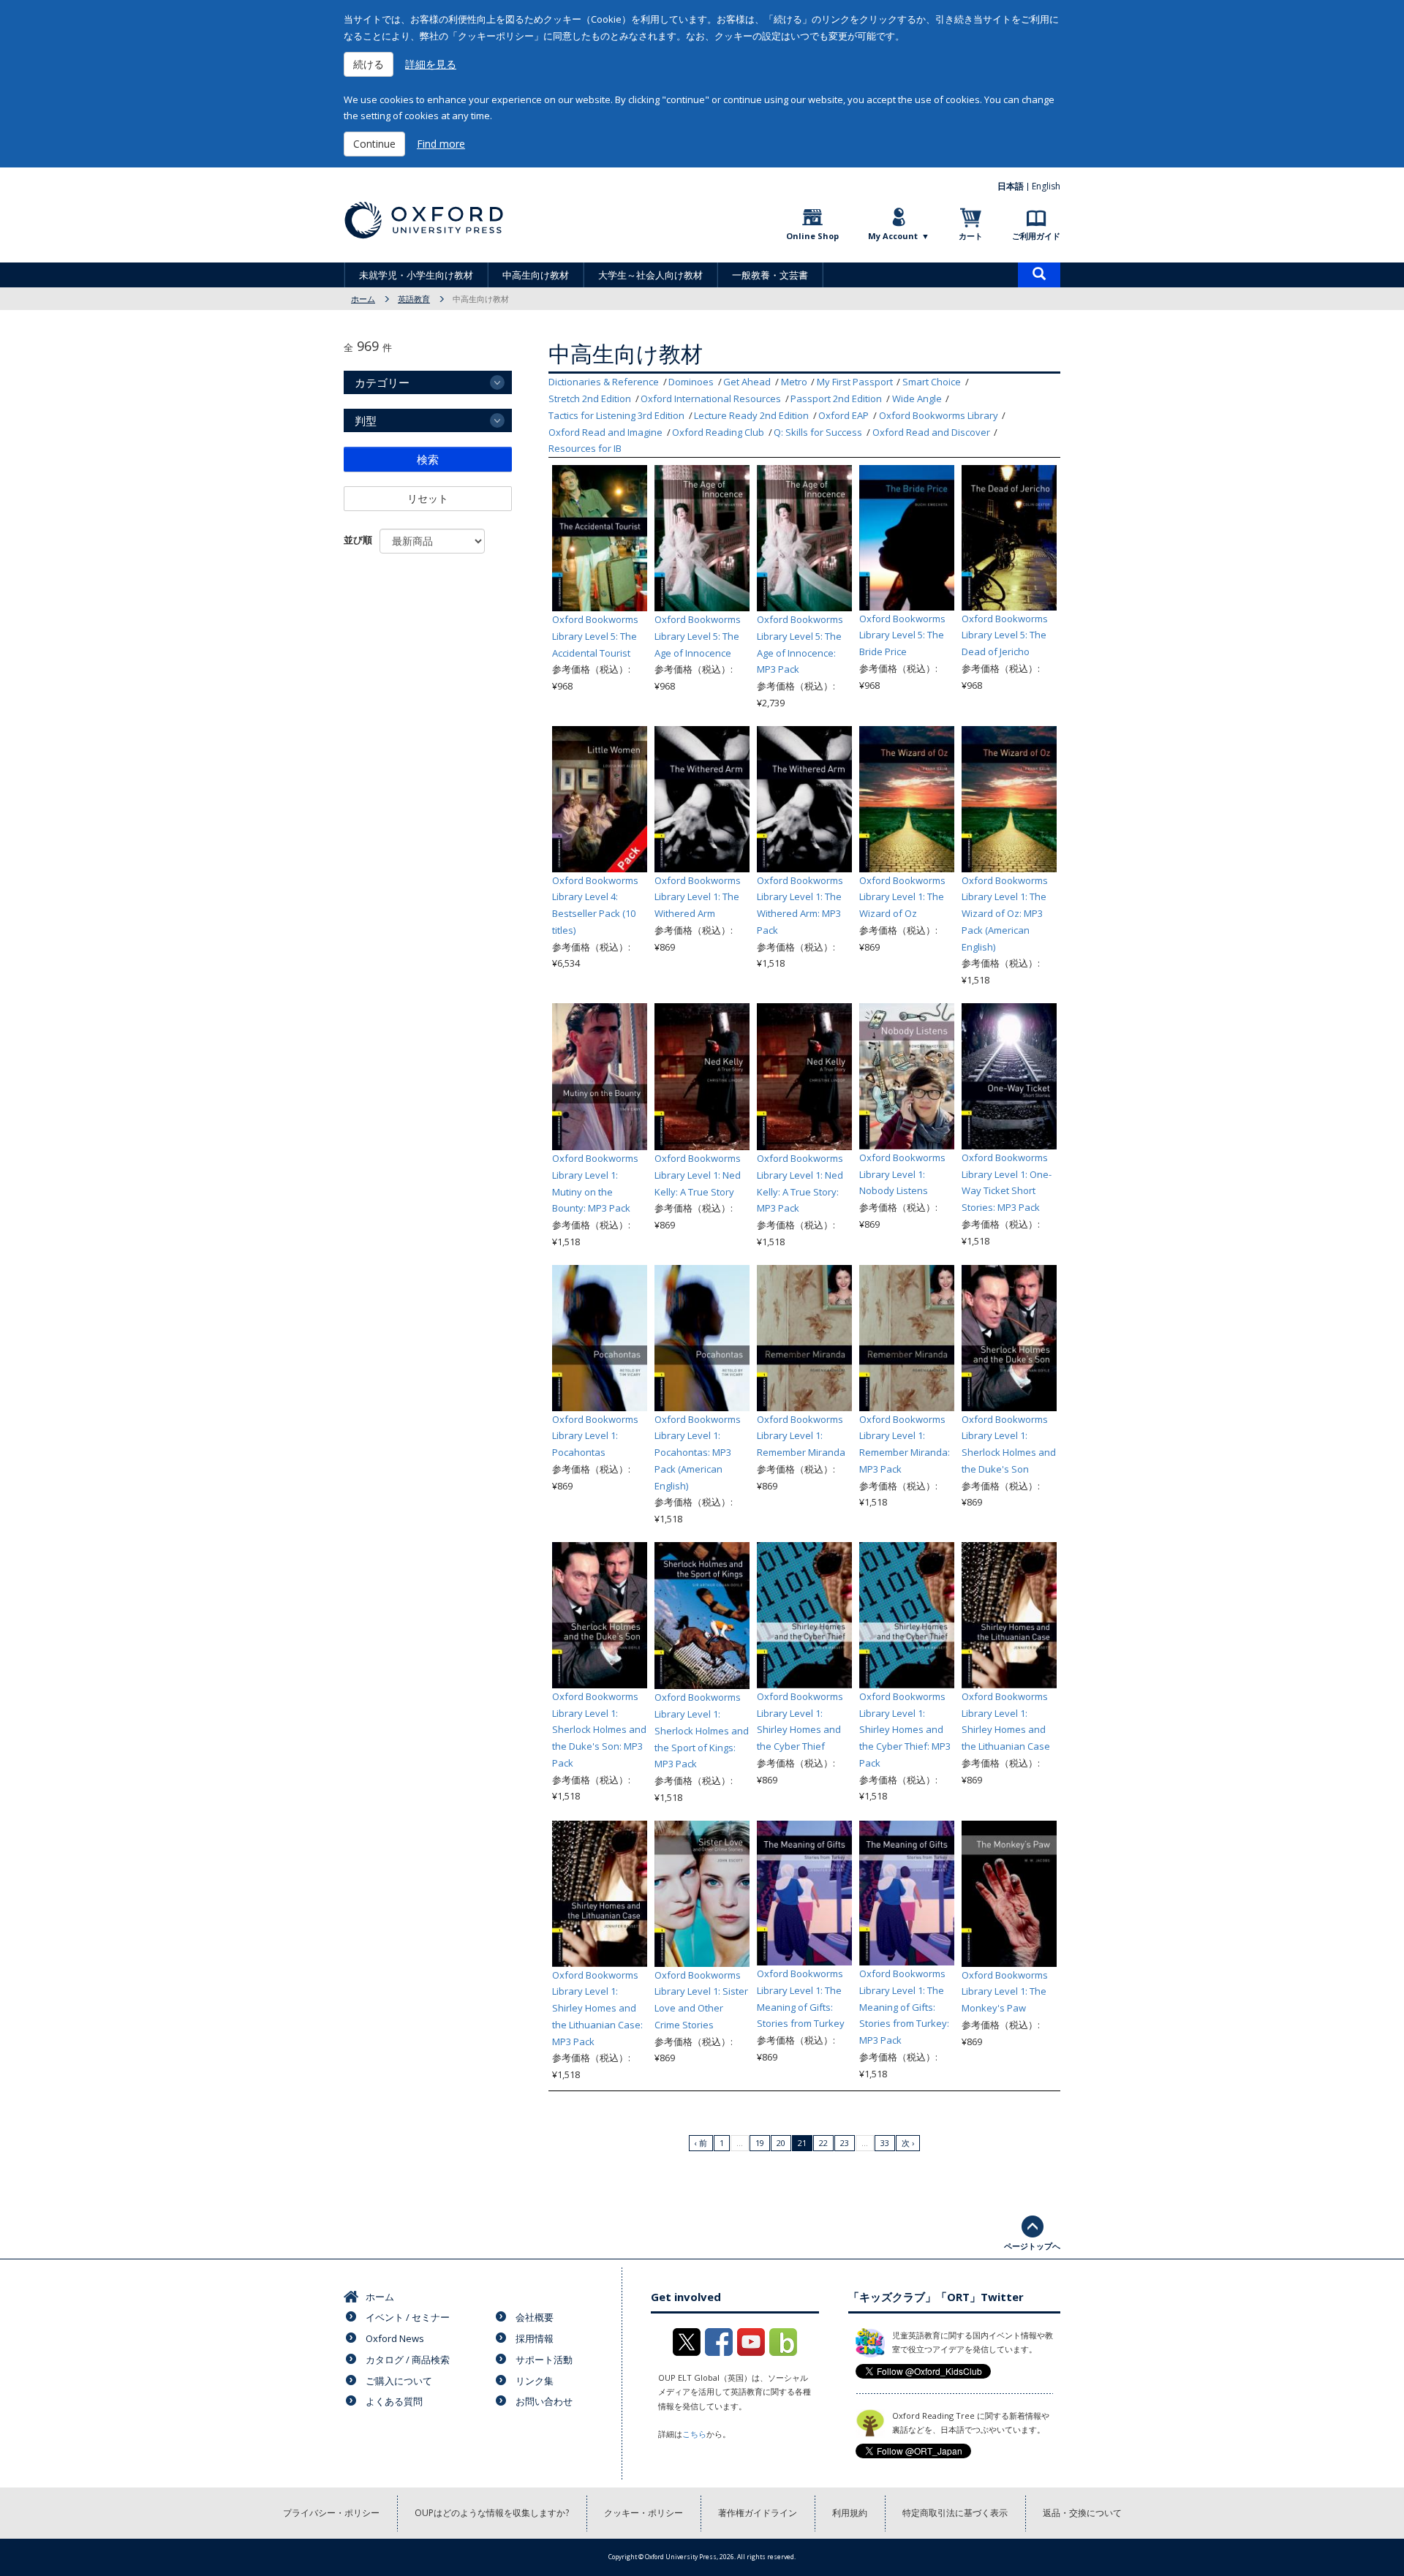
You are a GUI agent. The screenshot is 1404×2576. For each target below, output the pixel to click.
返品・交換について (1082, 2513)
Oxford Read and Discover (931, 432)
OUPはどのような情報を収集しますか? (492, 2513)
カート (971, 236)
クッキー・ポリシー (643, 2513)
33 (885, 2143)
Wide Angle (917, 399)
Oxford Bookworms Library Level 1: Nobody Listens (902, 1174)
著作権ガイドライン (758, 2513)
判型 (366, 420)
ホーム (363, 299)
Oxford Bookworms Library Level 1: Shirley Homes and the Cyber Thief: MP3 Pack (905, 1730)
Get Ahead (747, 382)
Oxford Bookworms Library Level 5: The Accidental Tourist (595, 636)
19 (760, 2143)
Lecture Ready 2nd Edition (751, 415)
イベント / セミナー (408, 2317)
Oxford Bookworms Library (939, 415)
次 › (908, 2143)
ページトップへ (1032, 2246)
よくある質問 (394, 2401)
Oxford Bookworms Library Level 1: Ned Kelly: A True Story (698, 1175)
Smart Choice (932, 382)
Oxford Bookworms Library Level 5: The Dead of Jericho (1005, 635)
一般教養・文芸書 (770, 275)
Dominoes (691, 382)
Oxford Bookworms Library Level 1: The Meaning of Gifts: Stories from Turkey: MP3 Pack (904, 2007)
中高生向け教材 (536, 275)
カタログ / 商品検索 (408, 2360)
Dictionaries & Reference (604, 382)
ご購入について (399, 2381)
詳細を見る (431, 64)
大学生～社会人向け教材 (650, 275)
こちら (694, 2434)
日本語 (1011, 186)
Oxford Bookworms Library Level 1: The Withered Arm (698, 897)
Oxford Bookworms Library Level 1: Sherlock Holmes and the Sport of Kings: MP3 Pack (702, 1730)
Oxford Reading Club (718, 432)
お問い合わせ (544, 2401)
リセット (428, 498)
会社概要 (535, 2317)
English (1046, 186)
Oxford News (395, 2338)
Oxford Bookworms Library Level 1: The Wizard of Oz (902, 897)
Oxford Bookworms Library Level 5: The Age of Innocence (698, 636)
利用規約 (850, 2513)
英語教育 (414, 299)
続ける (369, 64)
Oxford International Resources (711, 399)
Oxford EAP (843, 415)
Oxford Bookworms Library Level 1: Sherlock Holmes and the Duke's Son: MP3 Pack (599, 1730)
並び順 (358, 540)
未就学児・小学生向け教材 (416, 275)
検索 (428, 459)
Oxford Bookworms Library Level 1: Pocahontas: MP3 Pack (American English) (698, 1453)
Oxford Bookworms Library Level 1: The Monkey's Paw (1005, 1992)
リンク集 (535, 2381)
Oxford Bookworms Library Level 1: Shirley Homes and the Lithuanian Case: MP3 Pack (597, 2008)
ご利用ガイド (1036, 236)
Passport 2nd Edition (836, 399)
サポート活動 (544, 2360)
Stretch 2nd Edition (590, 399)
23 (845, 2143)
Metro (794, 382)
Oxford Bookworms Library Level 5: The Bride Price (902, 635)
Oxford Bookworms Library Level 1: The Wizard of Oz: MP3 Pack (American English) (1005, 914)
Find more (441, 144)
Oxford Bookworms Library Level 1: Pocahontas (595, 1436)
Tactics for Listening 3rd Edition (616, 415)
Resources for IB (585, 448)
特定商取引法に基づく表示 (955, 2513)
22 (823, 2143)
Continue (374, 144)
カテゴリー (382, 382)
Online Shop (812, 236)
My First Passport (855, 382)
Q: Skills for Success (818, 432)
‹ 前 (701, 2143)
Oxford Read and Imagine (605, 432)
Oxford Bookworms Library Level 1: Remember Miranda (801, 1436)
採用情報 (535, 2338)
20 (781, 2143)
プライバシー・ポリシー (331, 2513)
